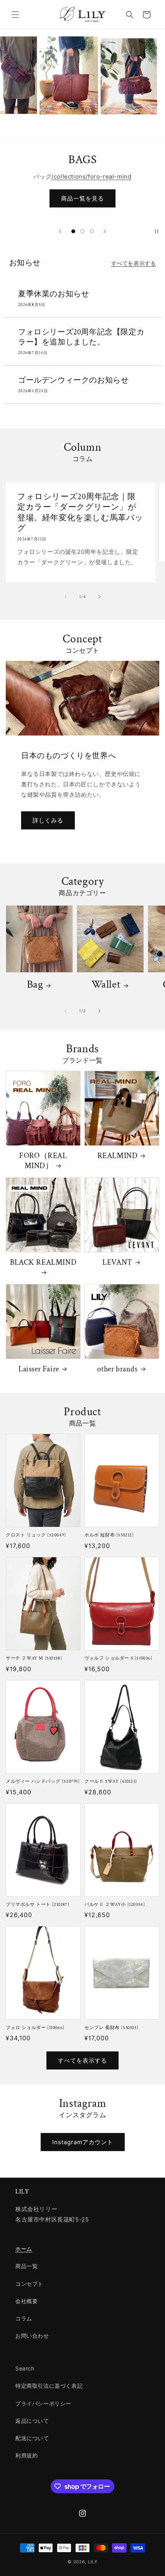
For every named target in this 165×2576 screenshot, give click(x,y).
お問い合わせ (32, 2336)
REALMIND (118, 1156)
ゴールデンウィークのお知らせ (73, 380)
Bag (35, 985)
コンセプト (29, 2284)
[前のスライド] (60, 231)
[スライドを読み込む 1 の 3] (73, 231)
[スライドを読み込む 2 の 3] (82, 231)
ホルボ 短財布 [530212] (109, 1535)
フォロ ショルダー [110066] (35, 2028)
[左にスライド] (66, 597)
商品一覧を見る (82, 198)
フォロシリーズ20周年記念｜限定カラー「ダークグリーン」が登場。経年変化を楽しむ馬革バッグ (80, 512)
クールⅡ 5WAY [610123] (111, 1781)
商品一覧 (26, 2266)
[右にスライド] (99, 597)
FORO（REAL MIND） (43, 1161)
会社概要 (26, 2301)
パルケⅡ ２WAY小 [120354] (115, 1905)
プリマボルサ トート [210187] (37, 1905)
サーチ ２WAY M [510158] (34, 1658)
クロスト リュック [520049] (36, 1535)
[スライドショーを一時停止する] (157, 231)
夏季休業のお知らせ (54, 294)
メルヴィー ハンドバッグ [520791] (43, 1781)
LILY (93, 2562)
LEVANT (117, 1262)
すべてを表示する (134, 263)
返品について (32, 2421)
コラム (24, 2318)
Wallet (106, 985)
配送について (32, 2438)
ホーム (24, 2249)
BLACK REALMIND (43, 1262)
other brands (117, 1369)
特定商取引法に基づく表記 (49, 2386)
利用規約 (26, 2455)
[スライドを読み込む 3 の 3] (92, 231)
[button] (15, 15)
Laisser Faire (39, 1369)
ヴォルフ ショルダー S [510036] (118, 1658)
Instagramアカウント (83, 2142)
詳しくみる (48, 820)
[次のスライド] (105, 231)
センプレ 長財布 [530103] (111, 2028)
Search (25, 2368)
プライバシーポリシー (43, 2403)
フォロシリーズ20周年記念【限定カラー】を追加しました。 (81, 337)
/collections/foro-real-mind (91, 176)
